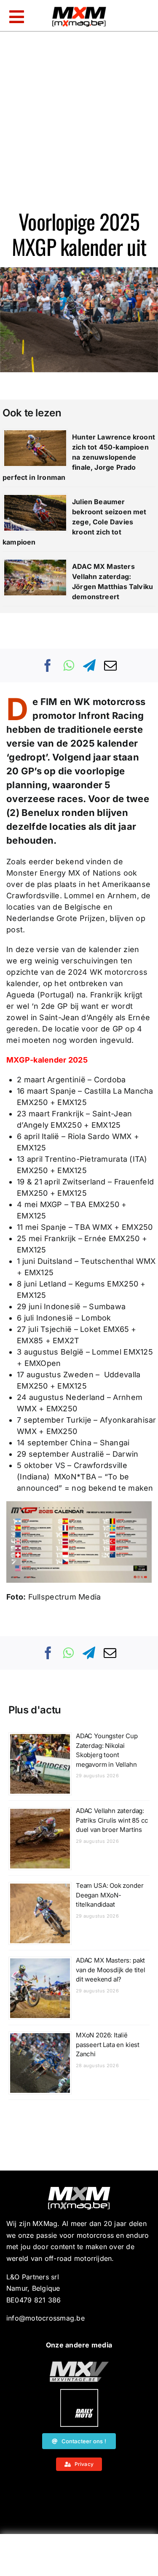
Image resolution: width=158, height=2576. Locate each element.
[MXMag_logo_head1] (79, 9)
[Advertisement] (79, 2557)
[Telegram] (89, 666)
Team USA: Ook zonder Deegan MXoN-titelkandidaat (110, 1895)
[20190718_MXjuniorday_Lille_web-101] (79, 2365)
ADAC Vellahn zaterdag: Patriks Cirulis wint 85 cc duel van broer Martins (112, 1820)
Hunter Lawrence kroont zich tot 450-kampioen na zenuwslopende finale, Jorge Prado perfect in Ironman (79, 457)
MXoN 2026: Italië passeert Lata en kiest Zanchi (108, 2044)
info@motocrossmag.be (46, 2318)
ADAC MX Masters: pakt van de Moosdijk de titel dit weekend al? (111, 1970)
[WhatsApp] (69, 666)
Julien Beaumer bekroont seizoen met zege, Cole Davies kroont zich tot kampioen (75, 522)
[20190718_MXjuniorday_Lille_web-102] (79, 2392)
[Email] (110, 666)
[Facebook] (48, 666)
